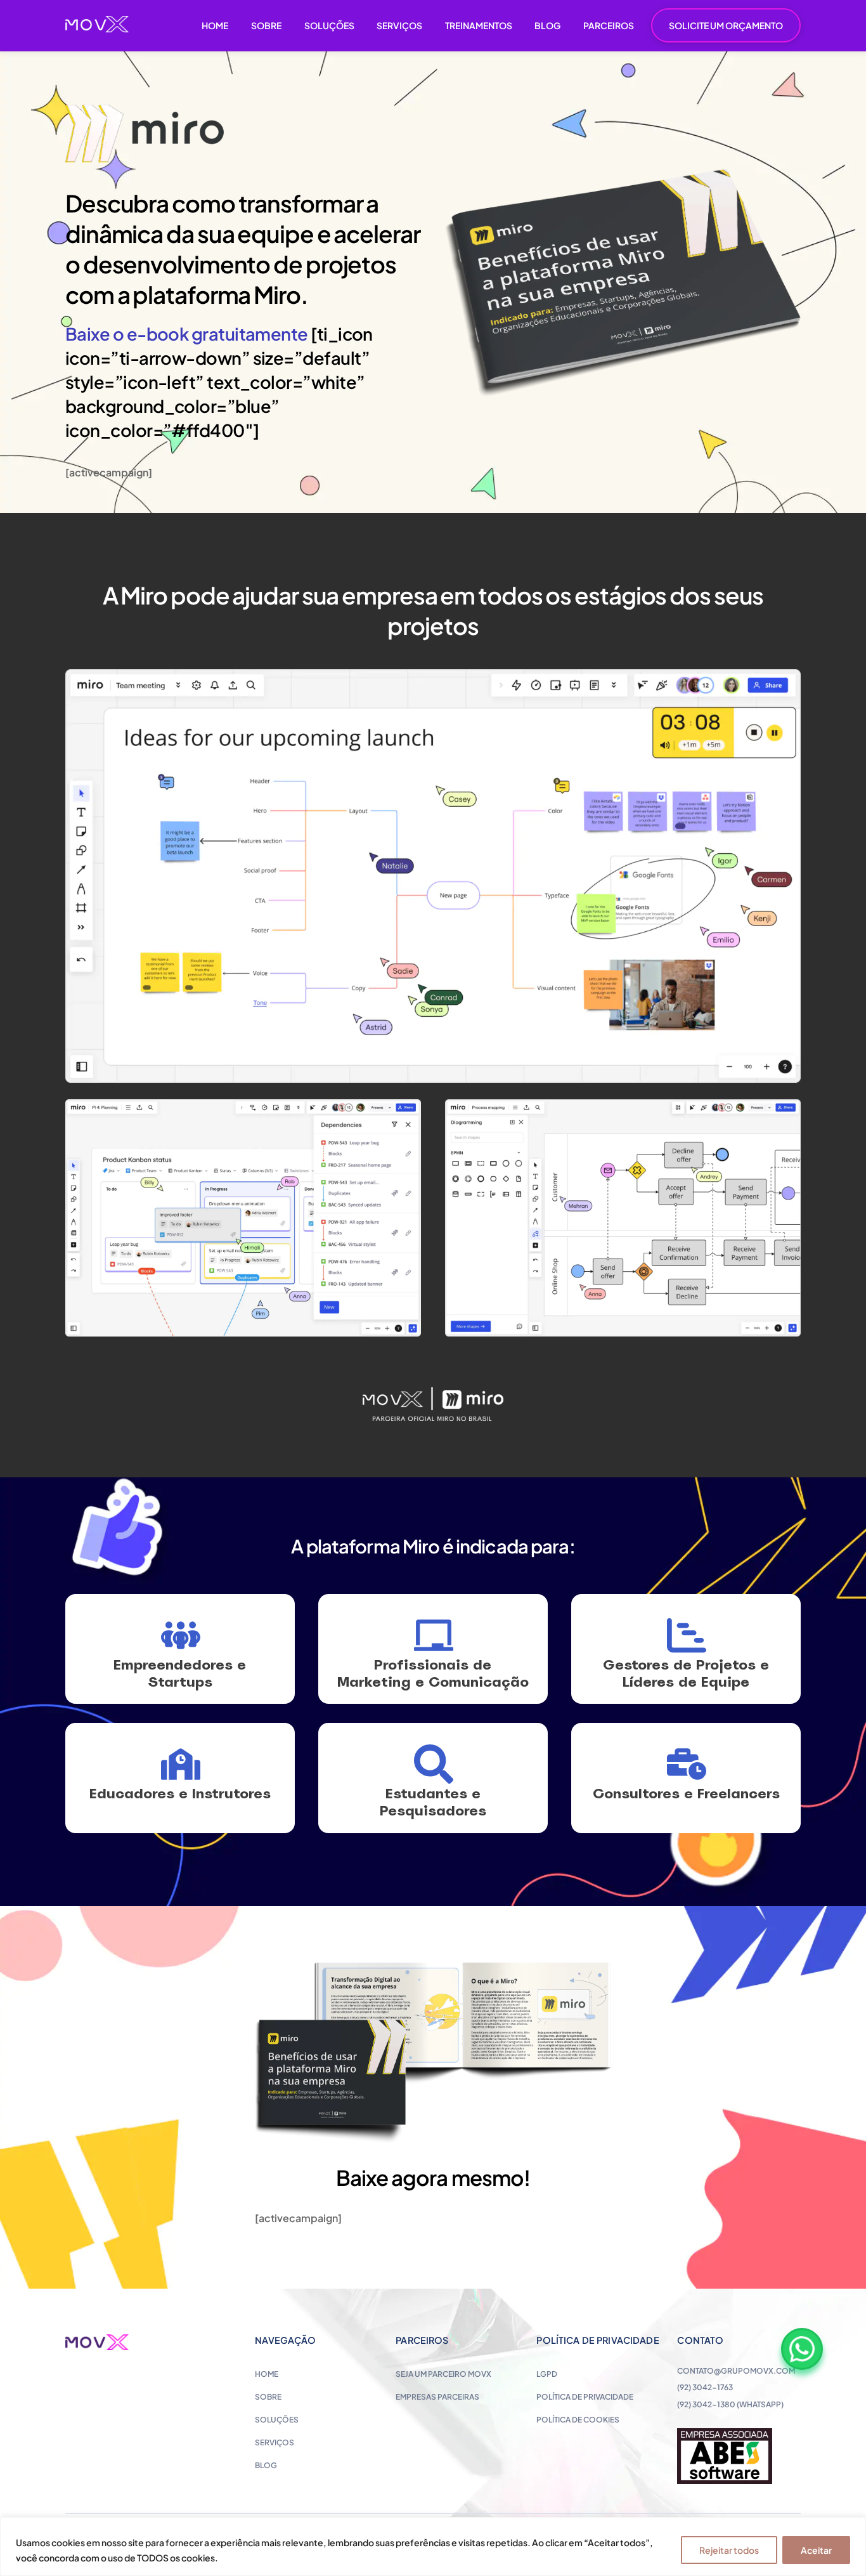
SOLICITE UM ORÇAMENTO (726, 25)
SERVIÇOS (399, 25)
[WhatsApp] (802, 2349)
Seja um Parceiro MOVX (443, 2374)
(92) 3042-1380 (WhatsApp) (730, 2404)
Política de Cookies (578, 2420)
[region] (433, 2547)
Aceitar (816, 2550)
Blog (266, 2465)
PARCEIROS (609, 25)
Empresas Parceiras (437, 2397)
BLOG (547, 25)
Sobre (268, 2397)
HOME (215, 25)
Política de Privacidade (585, 2397)
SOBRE (266, 25)
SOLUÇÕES (329, 25)
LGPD (547, 2374)
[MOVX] (97, 27)
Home (267, 2374)
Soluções (277, 2420)
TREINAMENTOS (479, 25)
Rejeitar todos (729, 2550)
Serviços (275, 2442)
